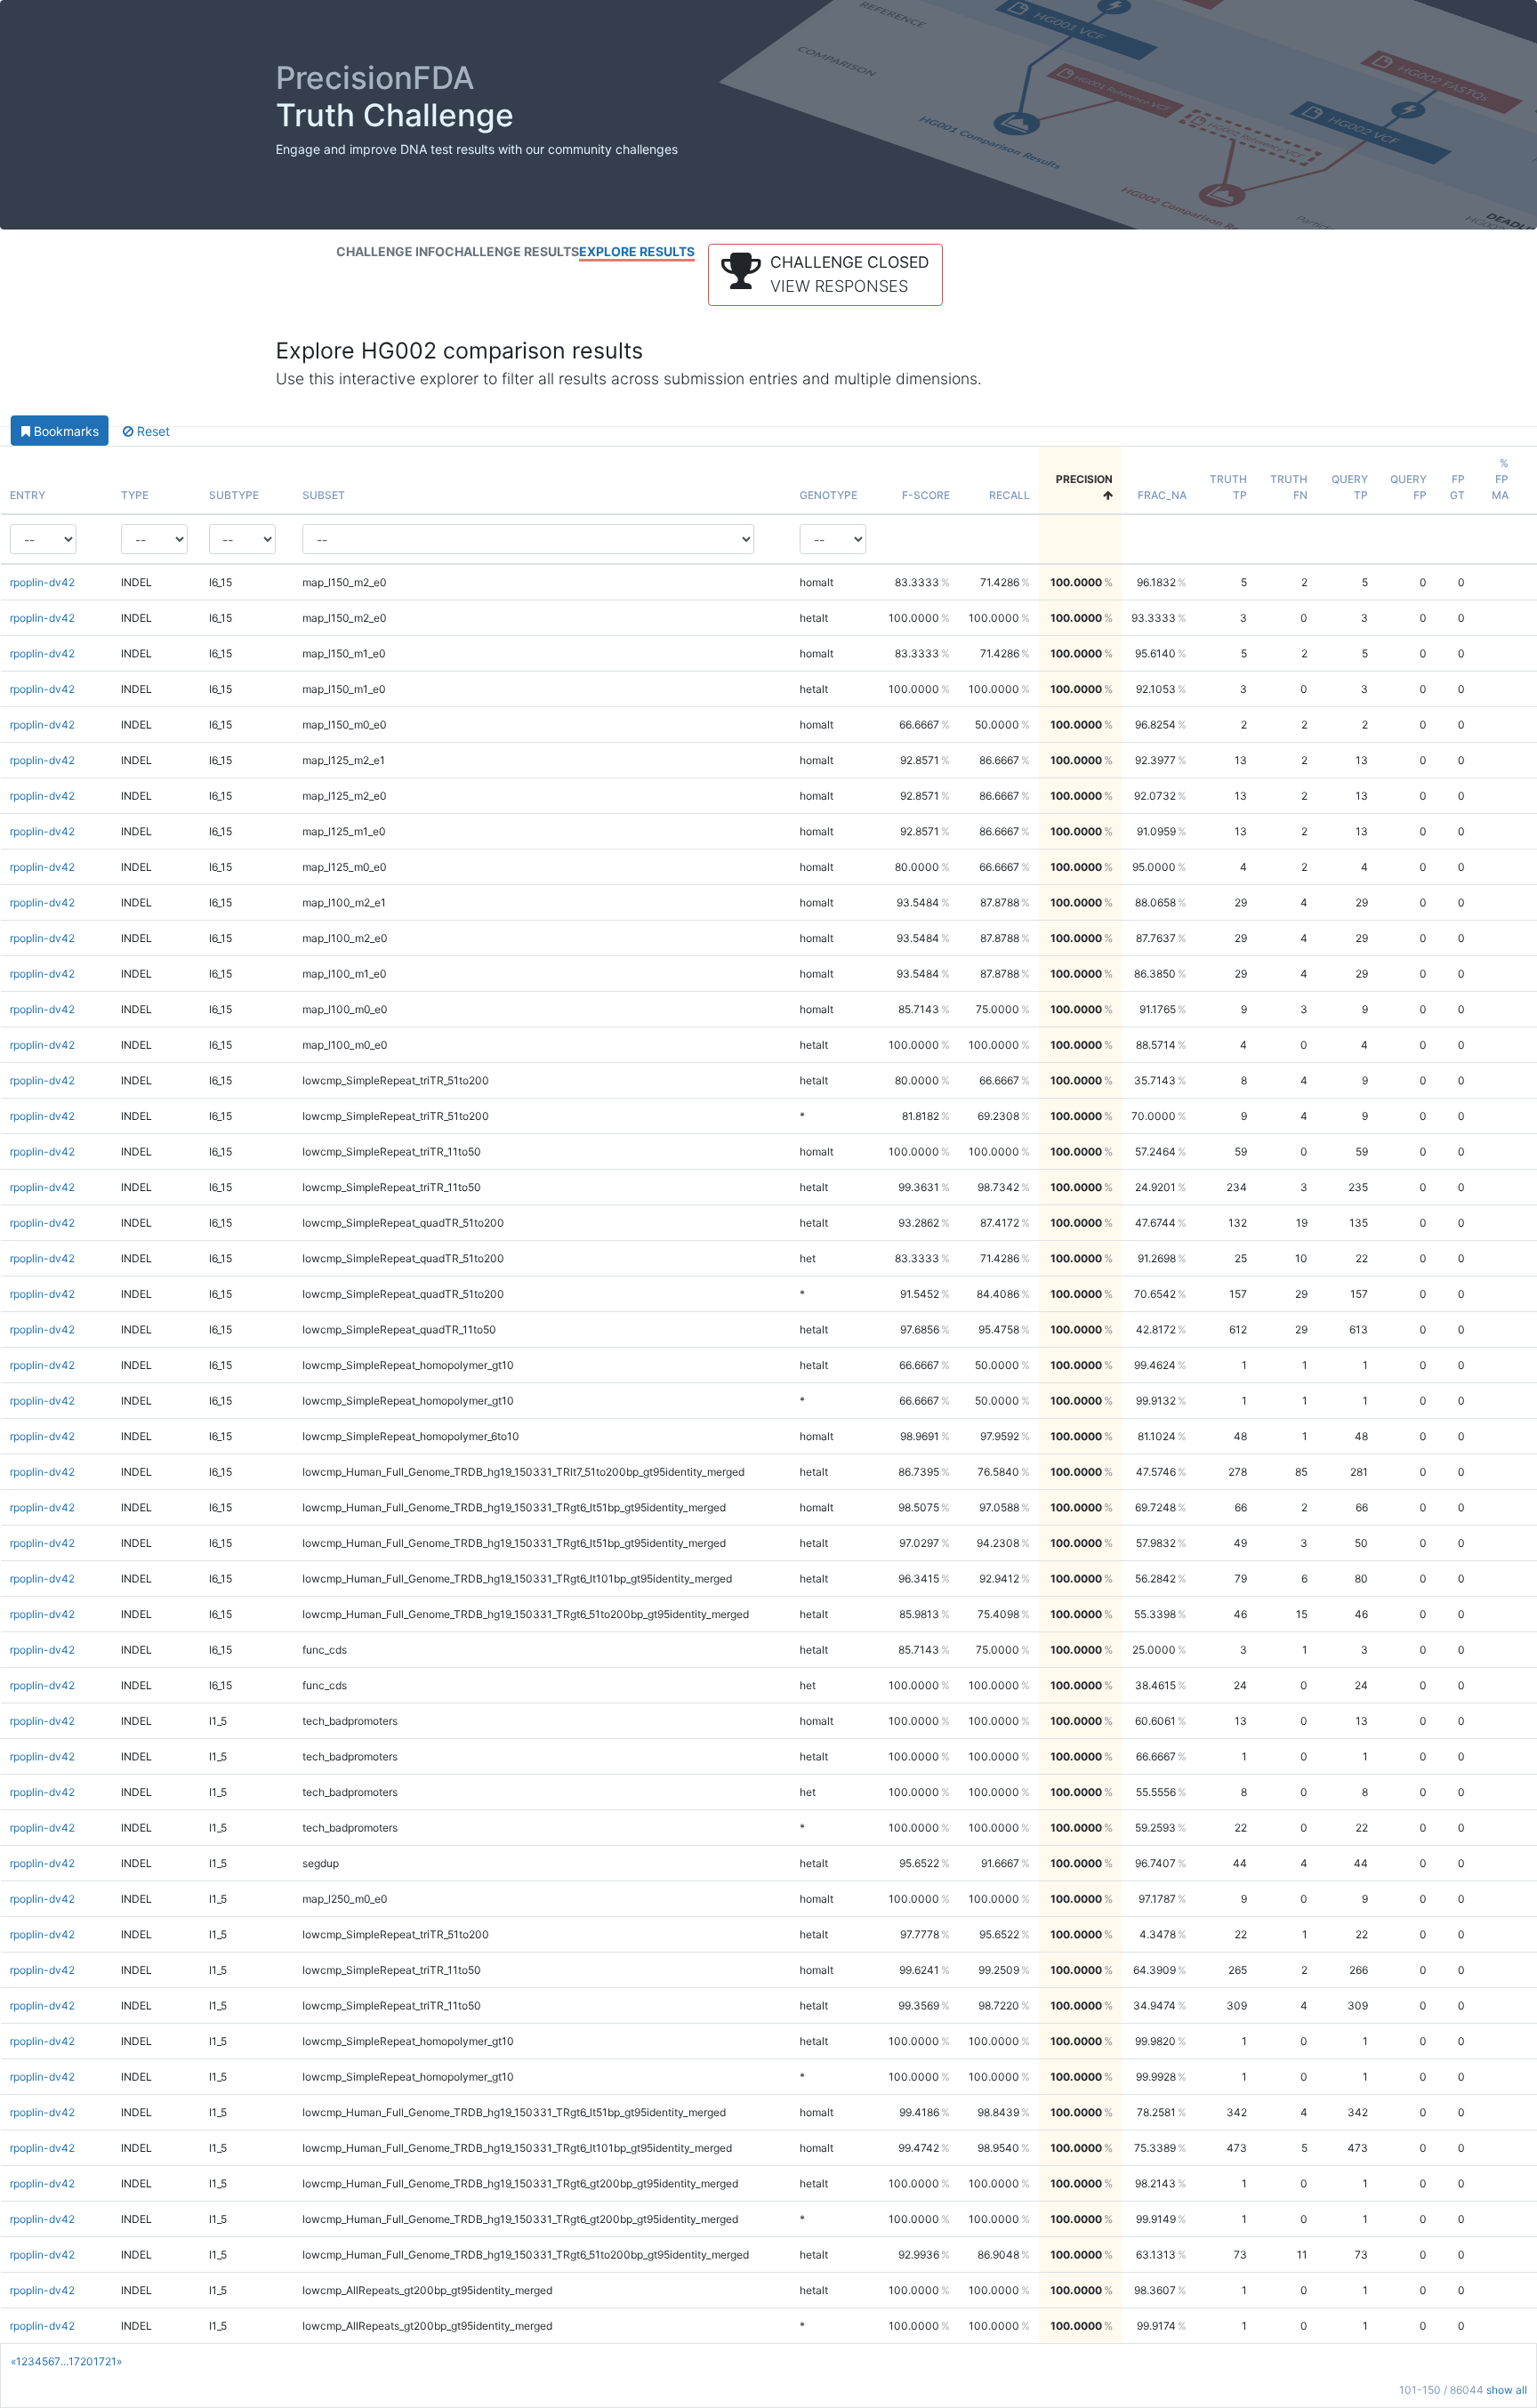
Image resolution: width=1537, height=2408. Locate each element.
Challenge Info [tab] (390, 251)
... (64, 2361)
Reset (152, 431)
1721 (105, 2361)
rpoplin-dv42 (42, 582)
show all (1507, 2390)
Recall (1010, 495)
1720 (81, 2361)
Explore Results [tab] (637, 251)
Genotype (829, 495)
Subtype (234, 495)
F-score (926, 495)
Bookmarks (64, 431)
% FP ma (1500, 479)
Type (135, 495)
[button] (825, 275)
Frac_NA (1162, 495)
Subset (324, 495)
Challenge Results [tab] (512, 251)
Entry (28, 495)
